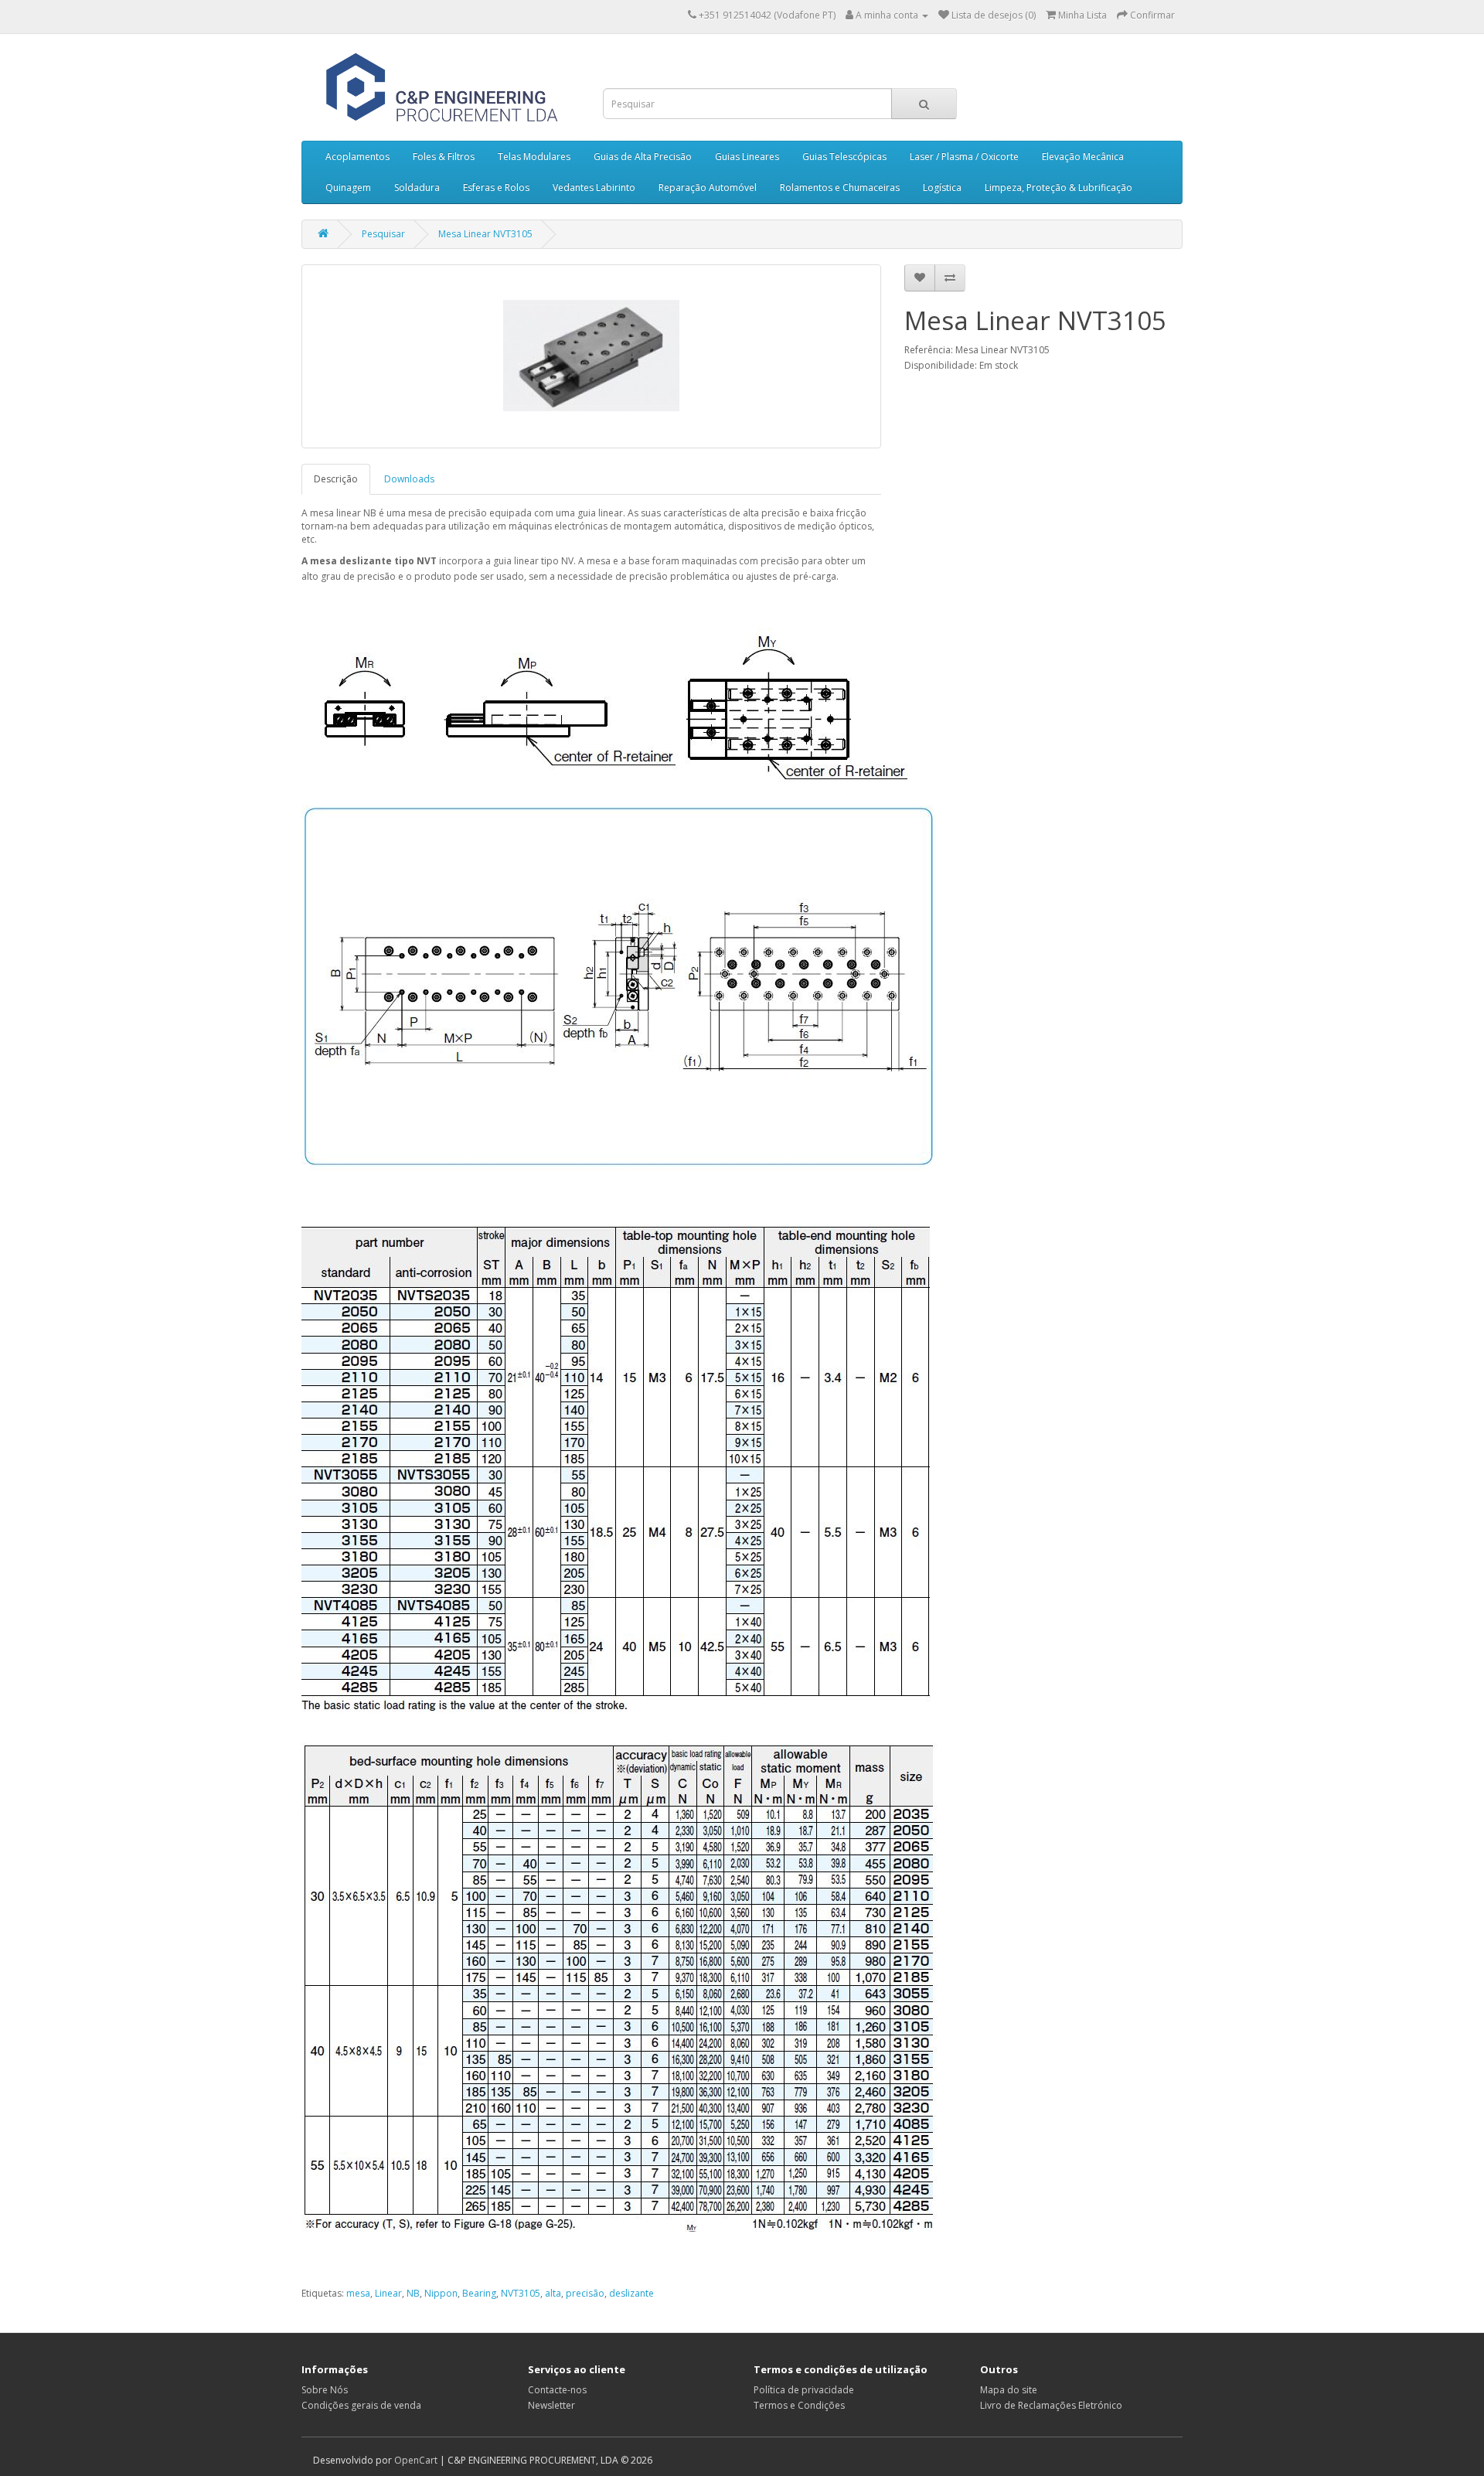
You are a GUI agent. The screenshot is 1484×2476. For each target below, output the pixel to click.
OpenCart (416, 2460)
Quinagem (348, 187)
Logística (942, 187)
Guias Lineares (747, 157)
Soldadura (417, 187)
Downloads (409, 479)
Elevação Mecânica (1083, 157)
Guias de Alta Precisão (643, 157)
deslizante (631, 2293)
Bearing (479, 2293)
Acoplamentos (357, 157)
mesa (358, 2293)
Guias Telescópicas (844, 157)
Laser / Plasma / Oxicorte (964, 157)
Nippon (441, 2293)
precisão (585, 2293)
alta (553, 2293)
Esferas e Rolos (496, 187)
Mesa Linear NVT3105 (485, 234)
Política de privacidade (804, 2390)
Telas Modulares (534, 157)
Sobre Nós (325, 2390)
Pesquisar (383, 234)
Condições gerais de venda (361, 2405)
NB (413, 2293)
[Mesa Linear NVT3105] (591, 356)
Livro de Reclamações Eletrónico (1051, 2405)
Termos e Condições (799, 2405)
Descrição (336, 479)
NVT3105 (521, 2293)
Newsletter (551, 2405)
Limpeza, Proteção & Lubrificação (1059, 187)
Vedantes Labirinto (594, 187)
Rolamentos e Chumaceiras (840, 187)
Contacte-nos (557, 2390)
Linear (388, 2293)
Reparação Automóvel (708, 187)
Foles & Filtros (444, 157)
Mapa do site (1009, 2390)
